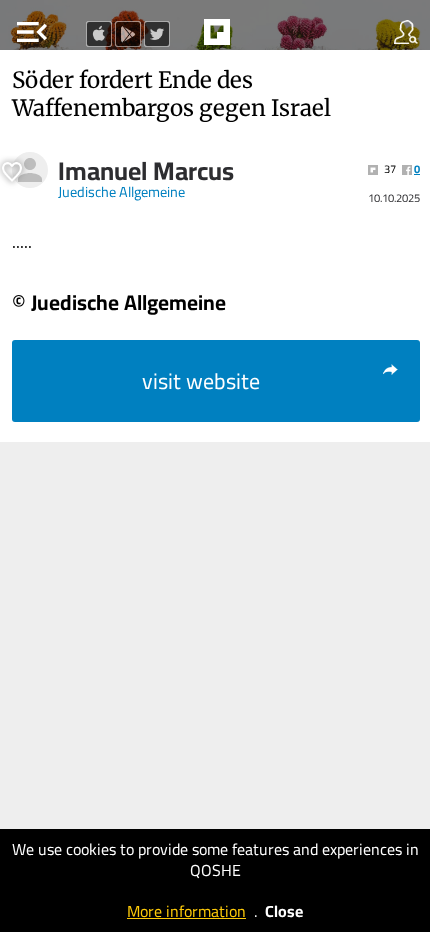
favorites (171, 38)
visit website (201, 381)
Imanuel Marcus (146, 171)
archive (259, 38)
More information (186, 911)
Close (284, 911)
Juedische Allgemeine (121, 192)
